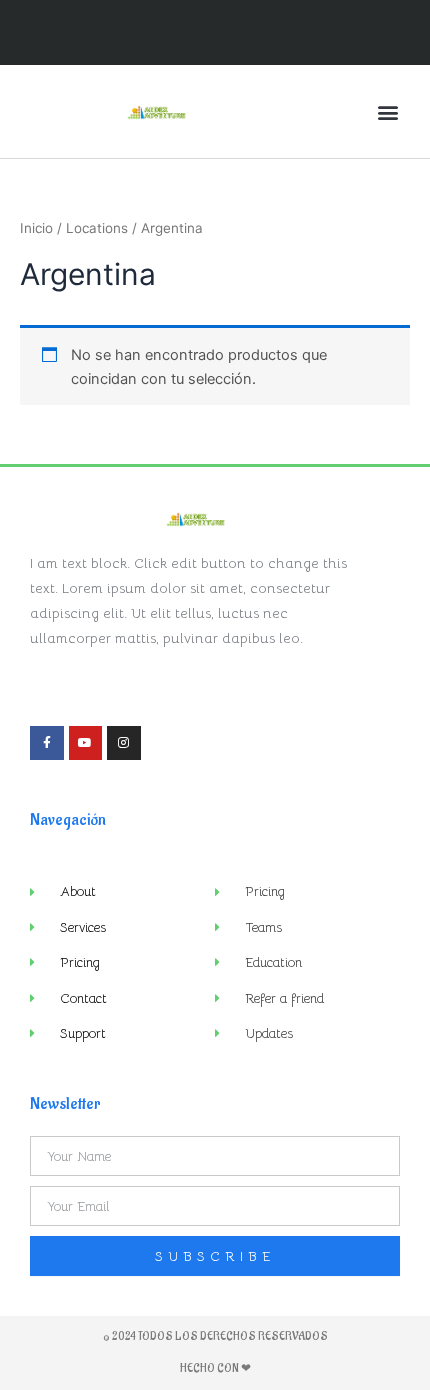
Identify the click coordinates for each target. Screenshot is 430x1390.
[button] (388, 111)
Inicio (36, 228)
